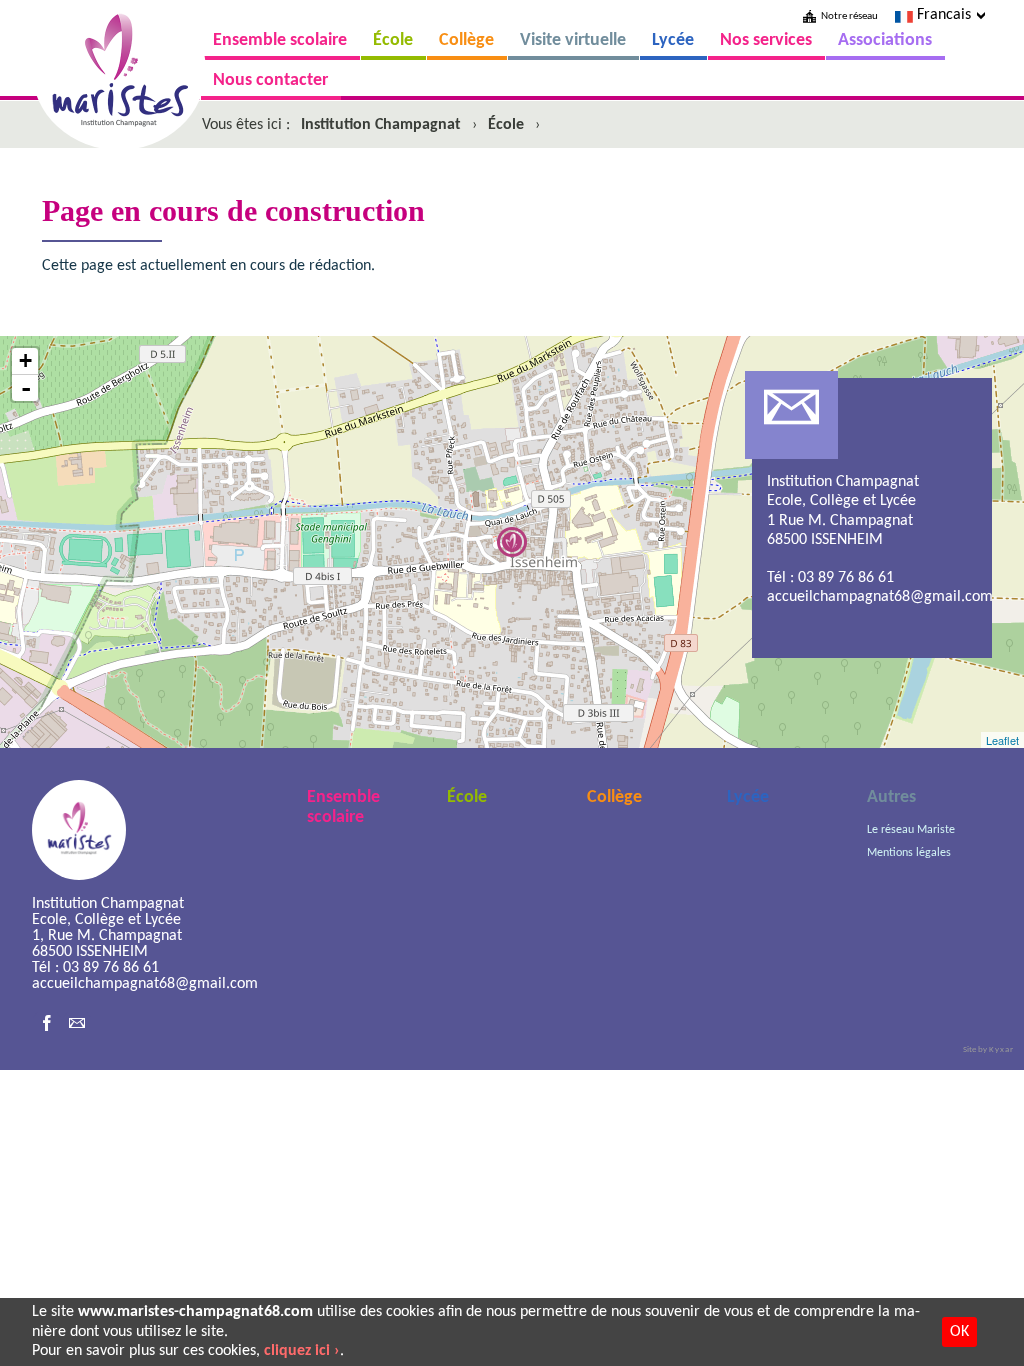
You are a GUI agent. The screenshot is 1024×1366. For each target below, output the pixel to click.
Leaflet (1002, 740)
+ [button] (25, 360)
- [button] (26, 388)
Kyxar (1001, 1049)
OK (959, 1332)
